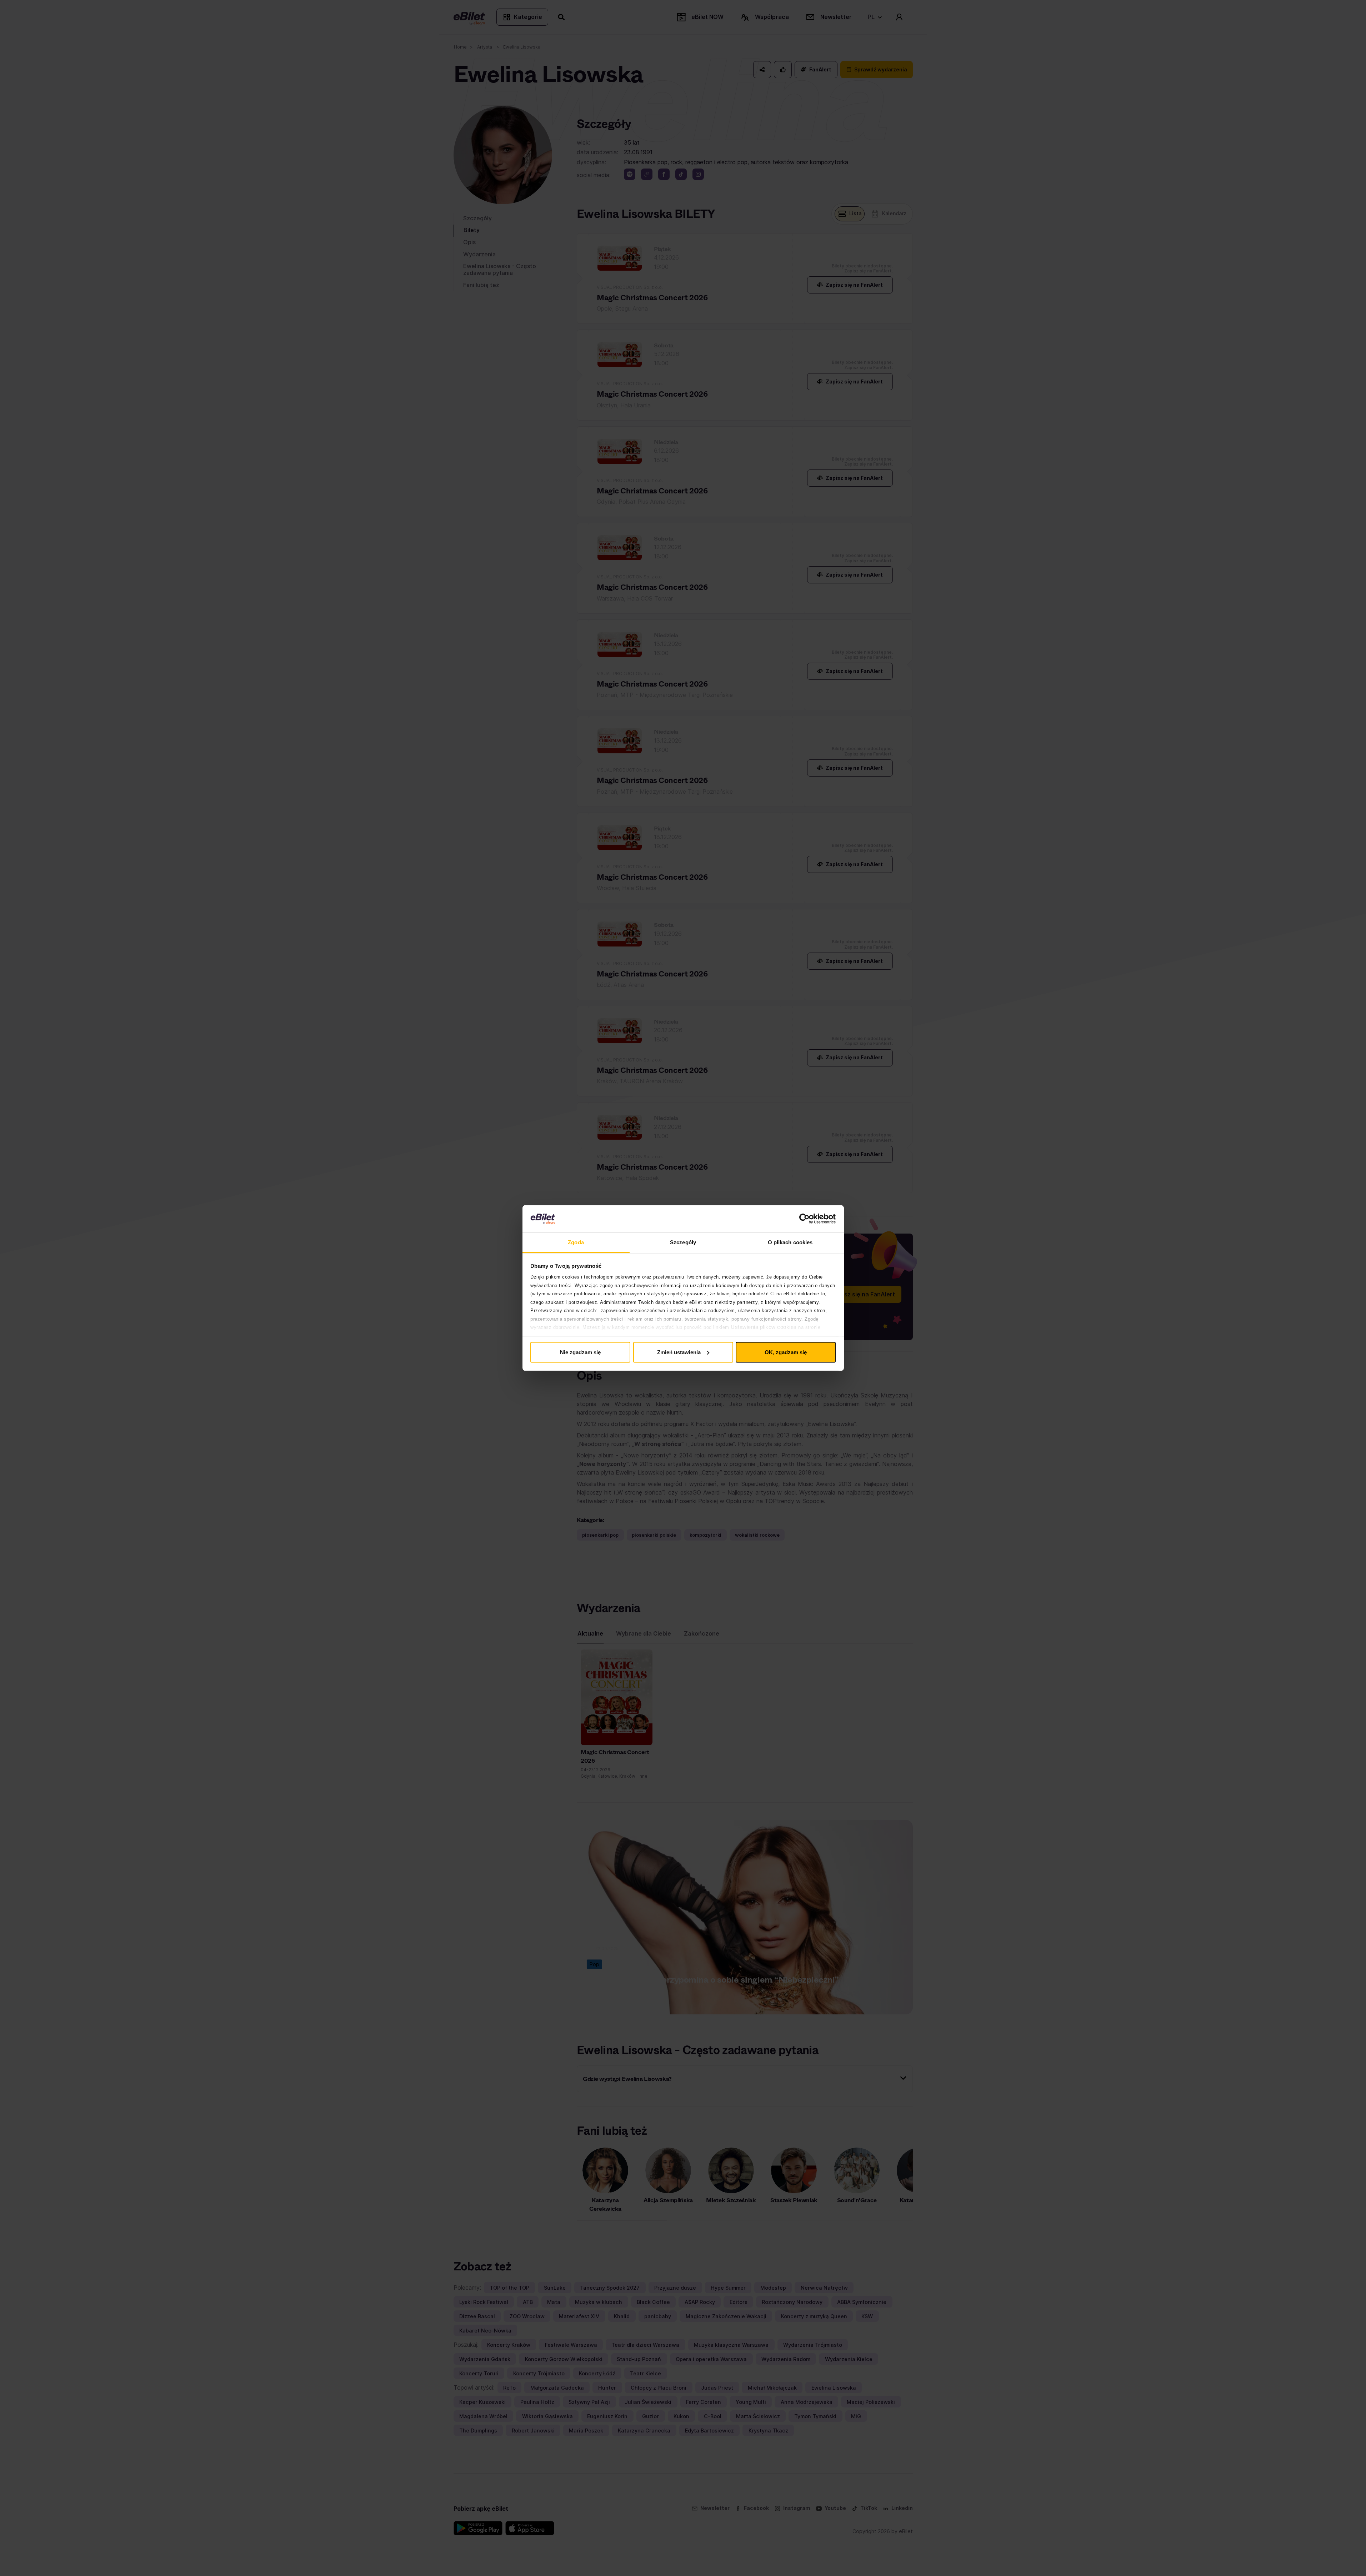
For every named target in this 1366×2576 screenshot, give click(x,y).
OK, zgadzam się (786, 1352)
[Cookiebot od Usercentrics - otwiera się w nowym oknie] (804, 1219)
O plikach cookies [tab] (790, 1242)
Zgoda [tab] (576, 1242)
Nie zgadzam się (580, 1352)
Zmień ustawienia (679, 1352)
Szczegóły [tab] (683, 1242)
